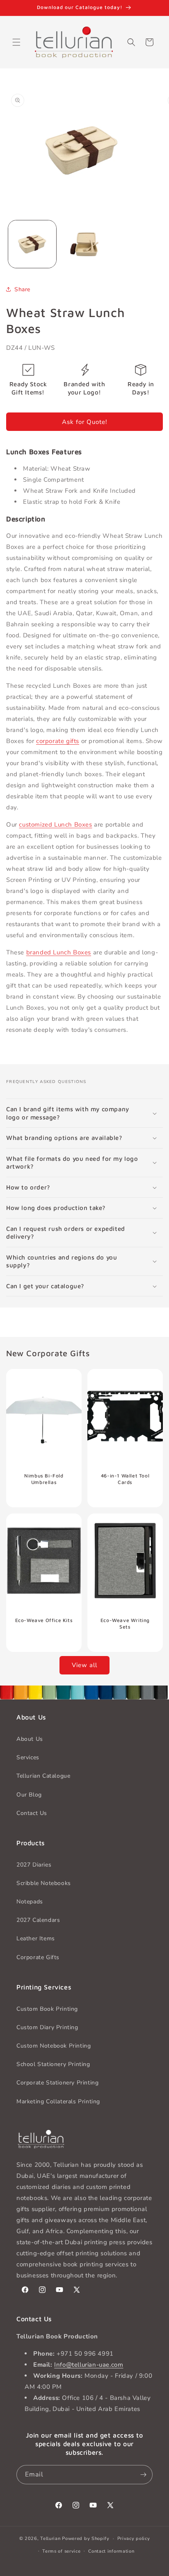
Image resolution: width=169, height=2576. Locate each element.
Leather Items (36, 1938)
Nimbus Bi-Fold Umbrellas (44, 1479)
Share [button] (22, 289)
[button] (16, 42)
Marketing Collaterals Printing (58, 2101)
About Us (30, 1739)
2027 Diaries (34, 1865)
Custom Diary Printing (47, 2027)
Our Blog (29, 1795)
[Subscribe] (143, 2475)
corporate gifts (58, 741)
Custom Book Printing (47, 2009)
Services (28, 1757)
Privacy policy (134, 2539)
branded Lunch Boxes (59, 952)
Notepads (30, 1902)
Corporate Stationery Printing (57, 2083)
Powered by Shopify (86, 2539)
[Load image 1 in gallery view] (32, 244)
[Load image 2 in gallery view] (84, 244)
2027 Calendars (38, 1920)
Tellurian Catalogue (43, 1776)
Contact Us (32, 1813)
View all (84, 1665)
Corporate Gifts (38, 1957)
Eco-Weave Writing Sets (125, 1623)
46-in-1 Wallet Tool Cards (125, 1479)
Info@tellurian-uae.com (89, 2365)
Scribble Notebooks (44, 1883)
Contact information (111, 2551)
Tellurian (50, 2539)
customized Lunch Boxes (55, 825)
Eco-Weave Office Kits (44, 1620)
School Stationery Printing (53, 2064)
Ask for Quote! (84, 422)
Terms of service (61, 2551)
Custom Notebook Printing (54, 2046)
